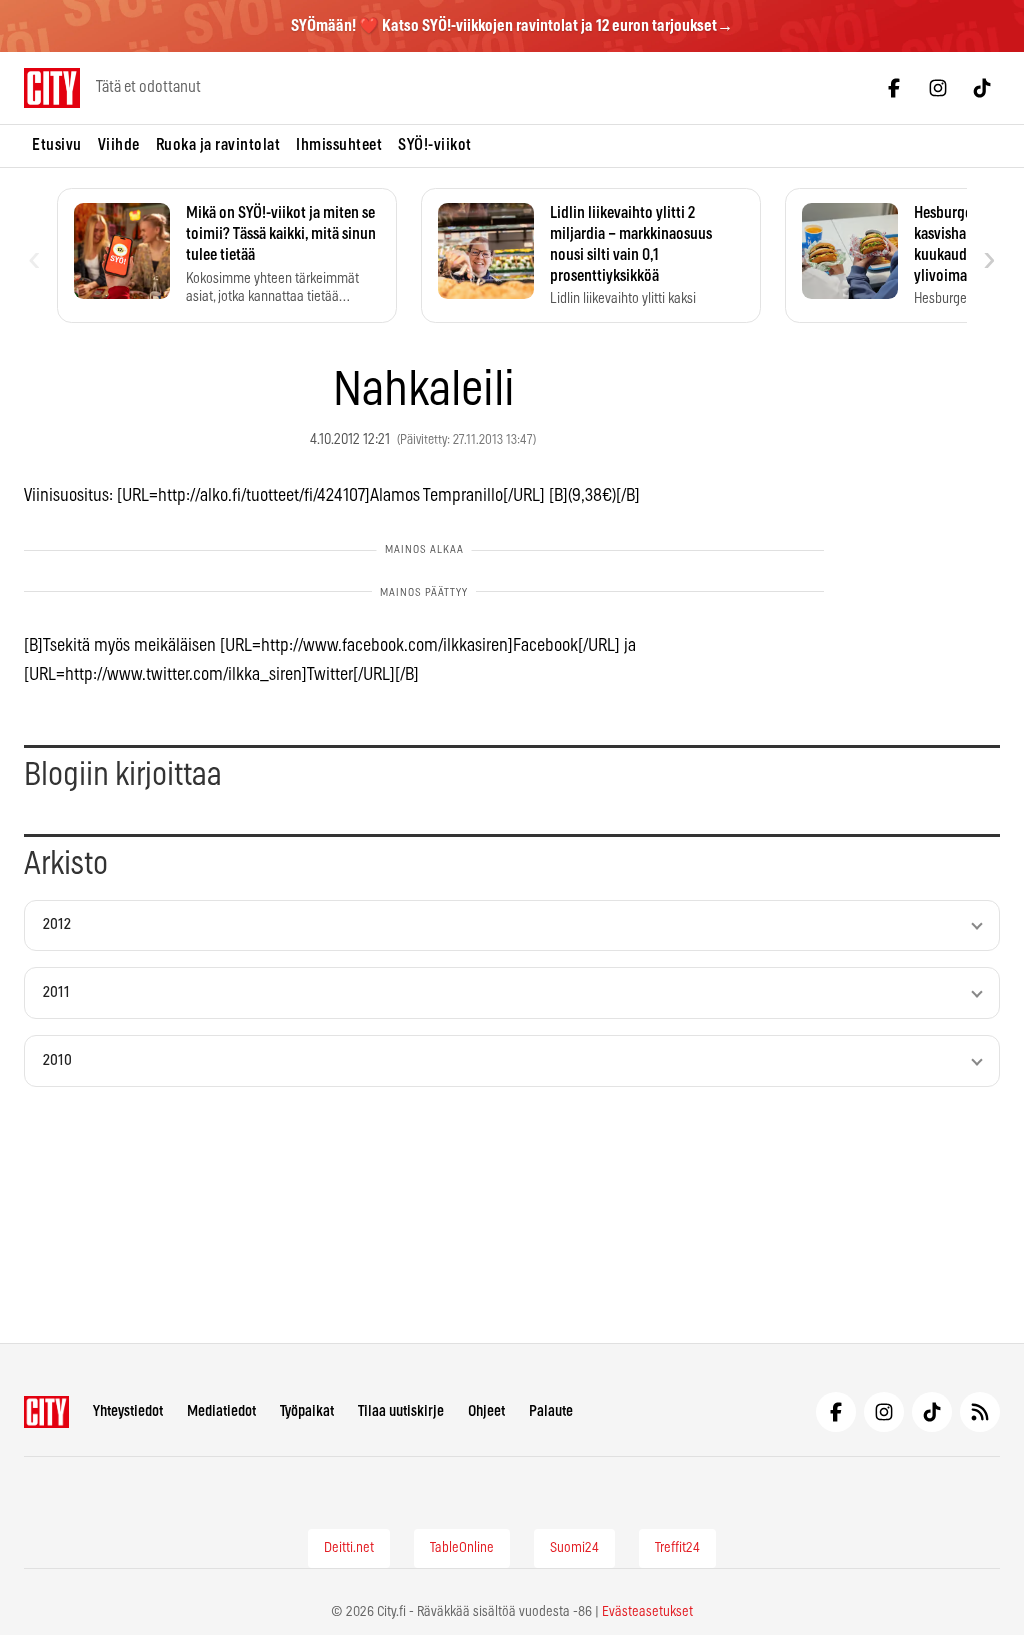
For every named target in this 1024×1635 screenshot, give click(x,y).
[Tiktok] (982, 88)
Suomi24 (574, 1548)
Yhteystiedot (128, 1411)
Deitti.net (349, 1548)
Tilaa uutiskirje (401, 1411)
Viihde (119, 145)
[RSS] (980, 1412)
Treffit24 (677, 1548)
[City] (46, 1412)
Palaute (551, 1411)
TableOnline (462, 1548)
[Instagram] (938, 88)
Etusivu (57, 145)
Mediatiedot (221, 1411)
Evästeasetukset (647, 1612)
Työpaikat (307, 1411)
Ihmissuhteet (339, 145)
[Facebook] (894, 88)
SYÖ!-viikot (435, 145)
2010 (57, 1060)
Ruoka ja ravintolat (218, 145)
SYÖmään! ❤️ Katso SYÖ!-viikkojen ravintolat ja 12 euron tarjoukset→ (512, 26)
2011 (56, 992)
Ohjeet (486, 1411)
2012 (57, 924)
